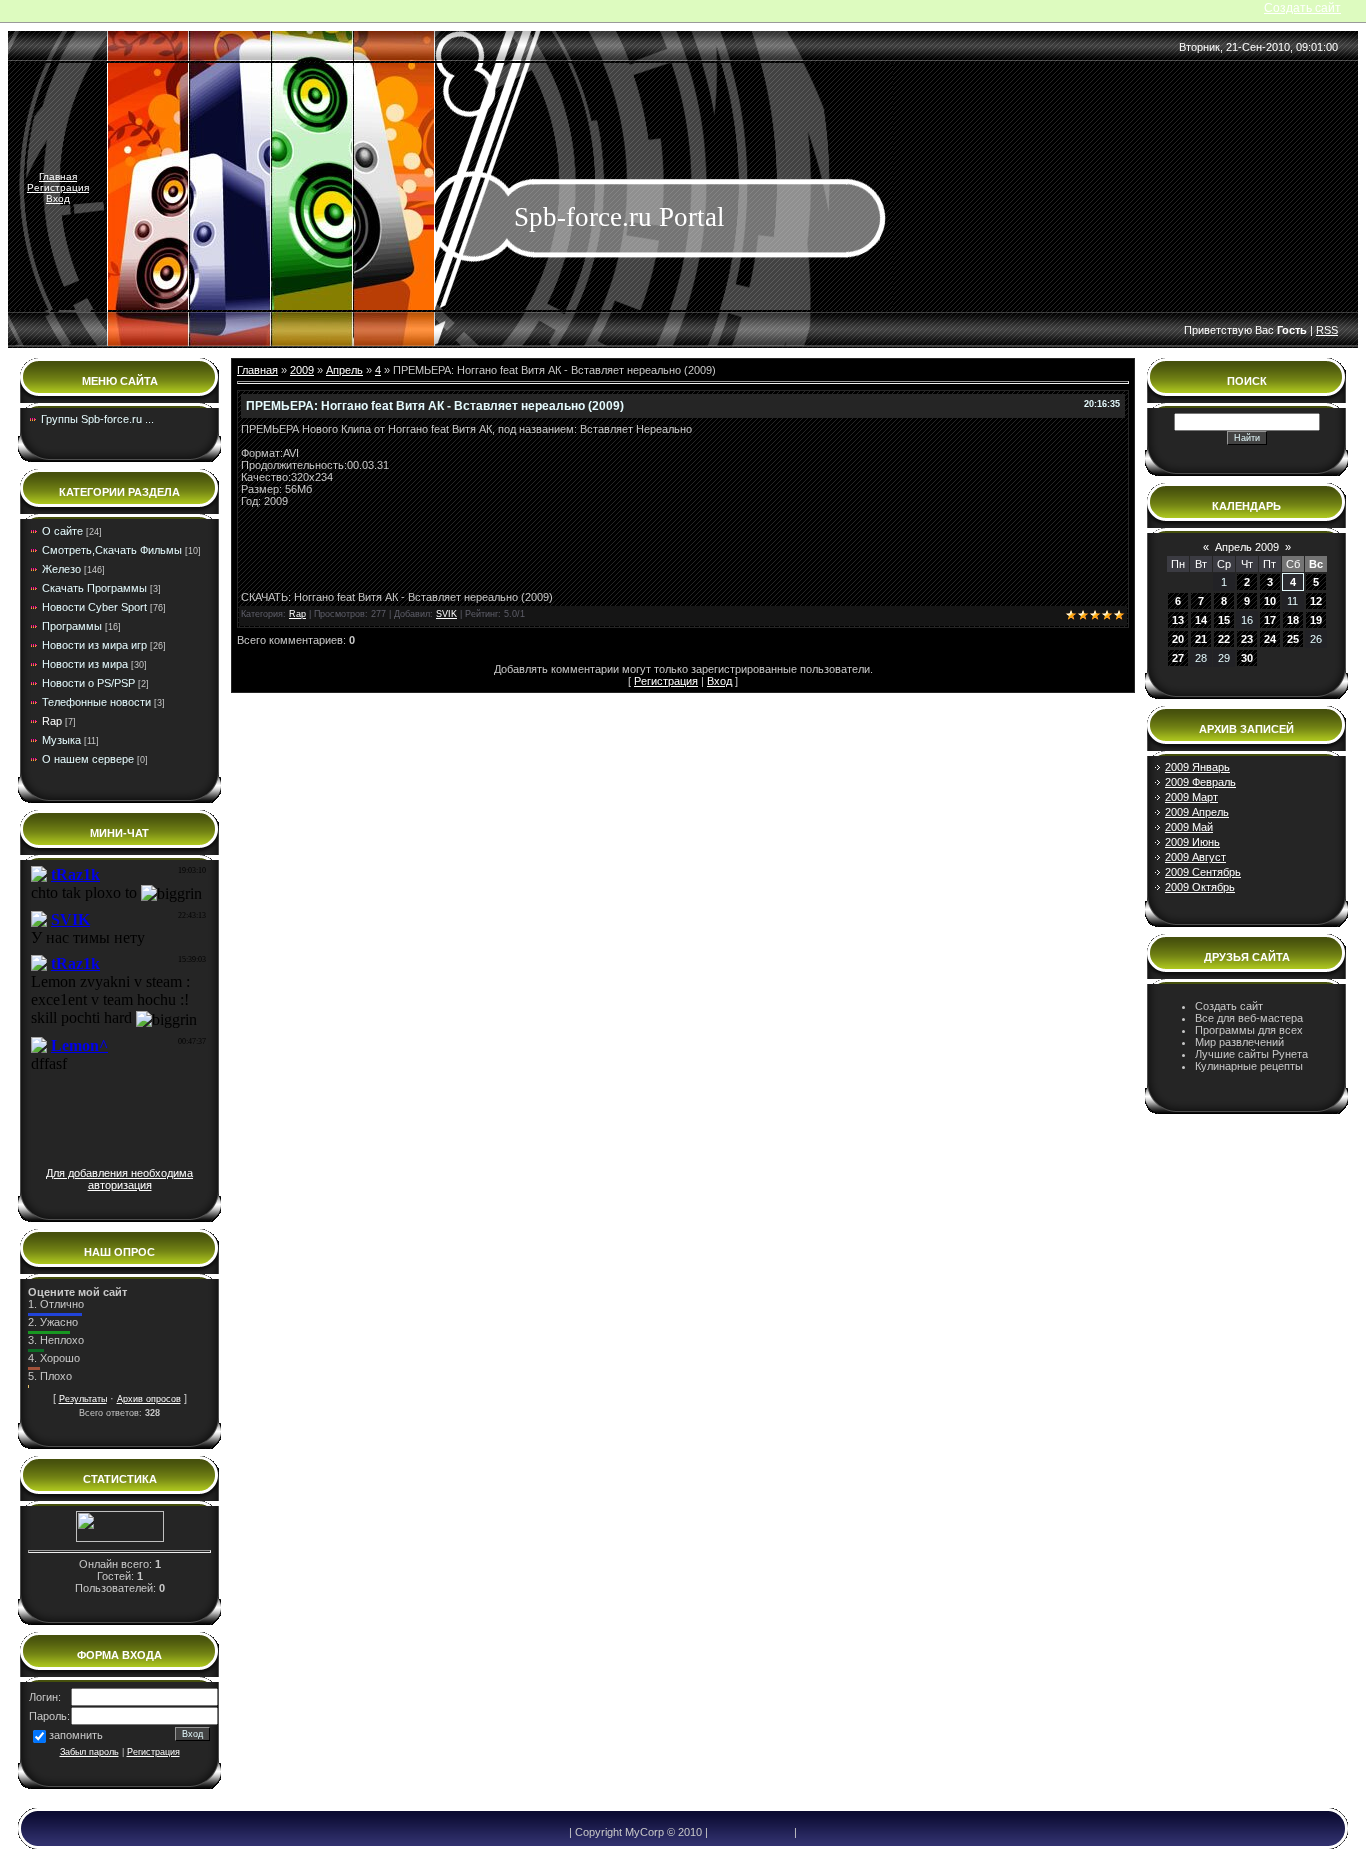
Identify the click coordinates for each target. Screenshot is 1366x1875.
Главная (58, 176)
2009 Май (1189, 827)
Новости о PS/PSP (88, 683)
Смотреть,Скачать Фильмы (112, 550)
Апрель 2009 (1247, 547)
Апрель (344, 370)
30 (1247, 658)
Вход (58, 198)
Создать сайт (1302, 8)
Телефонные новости (96, 702)
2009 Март (1191, 797)
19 (1316, 620)
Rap (52, 721)
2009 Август (1195, 857)
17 (1270, 620)
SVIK (446, 614)
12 (1316, 601)
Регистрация (58, 187)
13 (1178, 620)
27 (1178, 658)
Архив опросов (149, 1399)
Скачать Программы (94, 588)
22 (1224, 639)
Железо (61, 569)
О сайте (62, 531)
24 (1270, 639)
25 (1293, 639)
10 (1270, 601)
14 (1201, 620)
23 (1247, 639)
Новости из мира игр (94, 645)
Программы (72, 626)
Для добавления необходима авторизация (119, 1179)
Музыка (61, 740)
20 (1178, 639)
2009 (302, 370)
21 (1201, 639)
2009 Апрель (1197, 812)
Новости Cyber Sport (94, 607)
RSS (1327, 330)
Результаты (83, 1399)
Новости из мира (85, 664)
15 (1224, 620)
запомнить (76, 1735)
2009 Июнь (1192, 842)
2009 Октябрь (1200, 887)
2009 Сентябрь (1203, 872)
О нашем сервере (88, 759)
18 (1293, 620)
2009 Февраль (1200, 782)
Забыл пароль (89, 1752)
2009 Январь (1197, 767)
